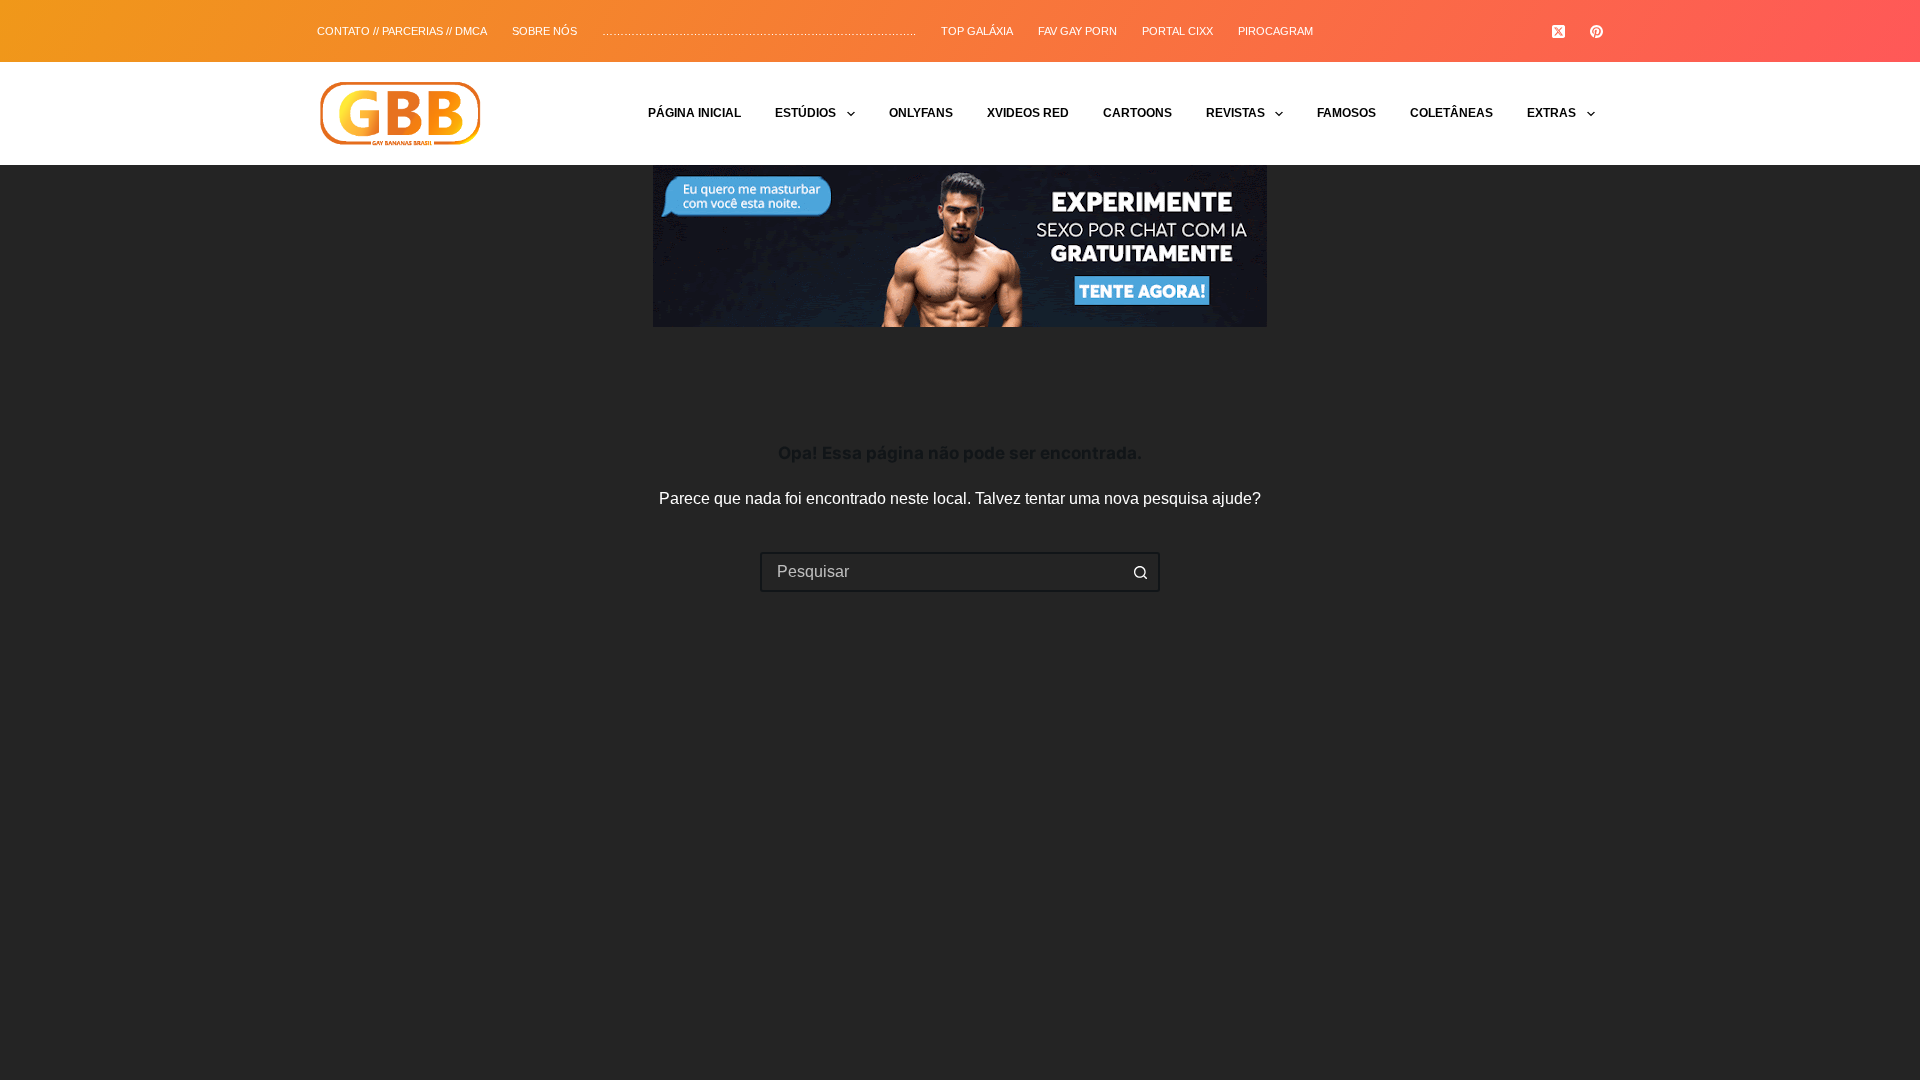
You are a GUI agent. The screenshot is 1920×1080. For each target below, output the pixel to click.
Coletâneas (1451, 113)
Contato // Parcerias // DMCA (402, 31)
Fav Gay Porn (1077, 31)
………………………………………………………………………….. (759, 31)
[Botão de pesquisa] (1140, 572)
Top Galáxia (977, 31)
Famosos (1346, 113)
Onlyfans (921, 113)
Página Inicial (694, 113)
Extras (1551, 113)
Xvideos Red (1028, 113)
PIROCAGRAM (1275, 31)
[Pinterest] (1596, 31)
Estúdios (805, 113)
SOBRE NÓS (544, 31)
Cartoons (1137, 113)
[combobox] (942, 572)
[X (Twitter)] (1558, 31)
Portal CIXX (1177, 31)
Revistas (1235, 113)
